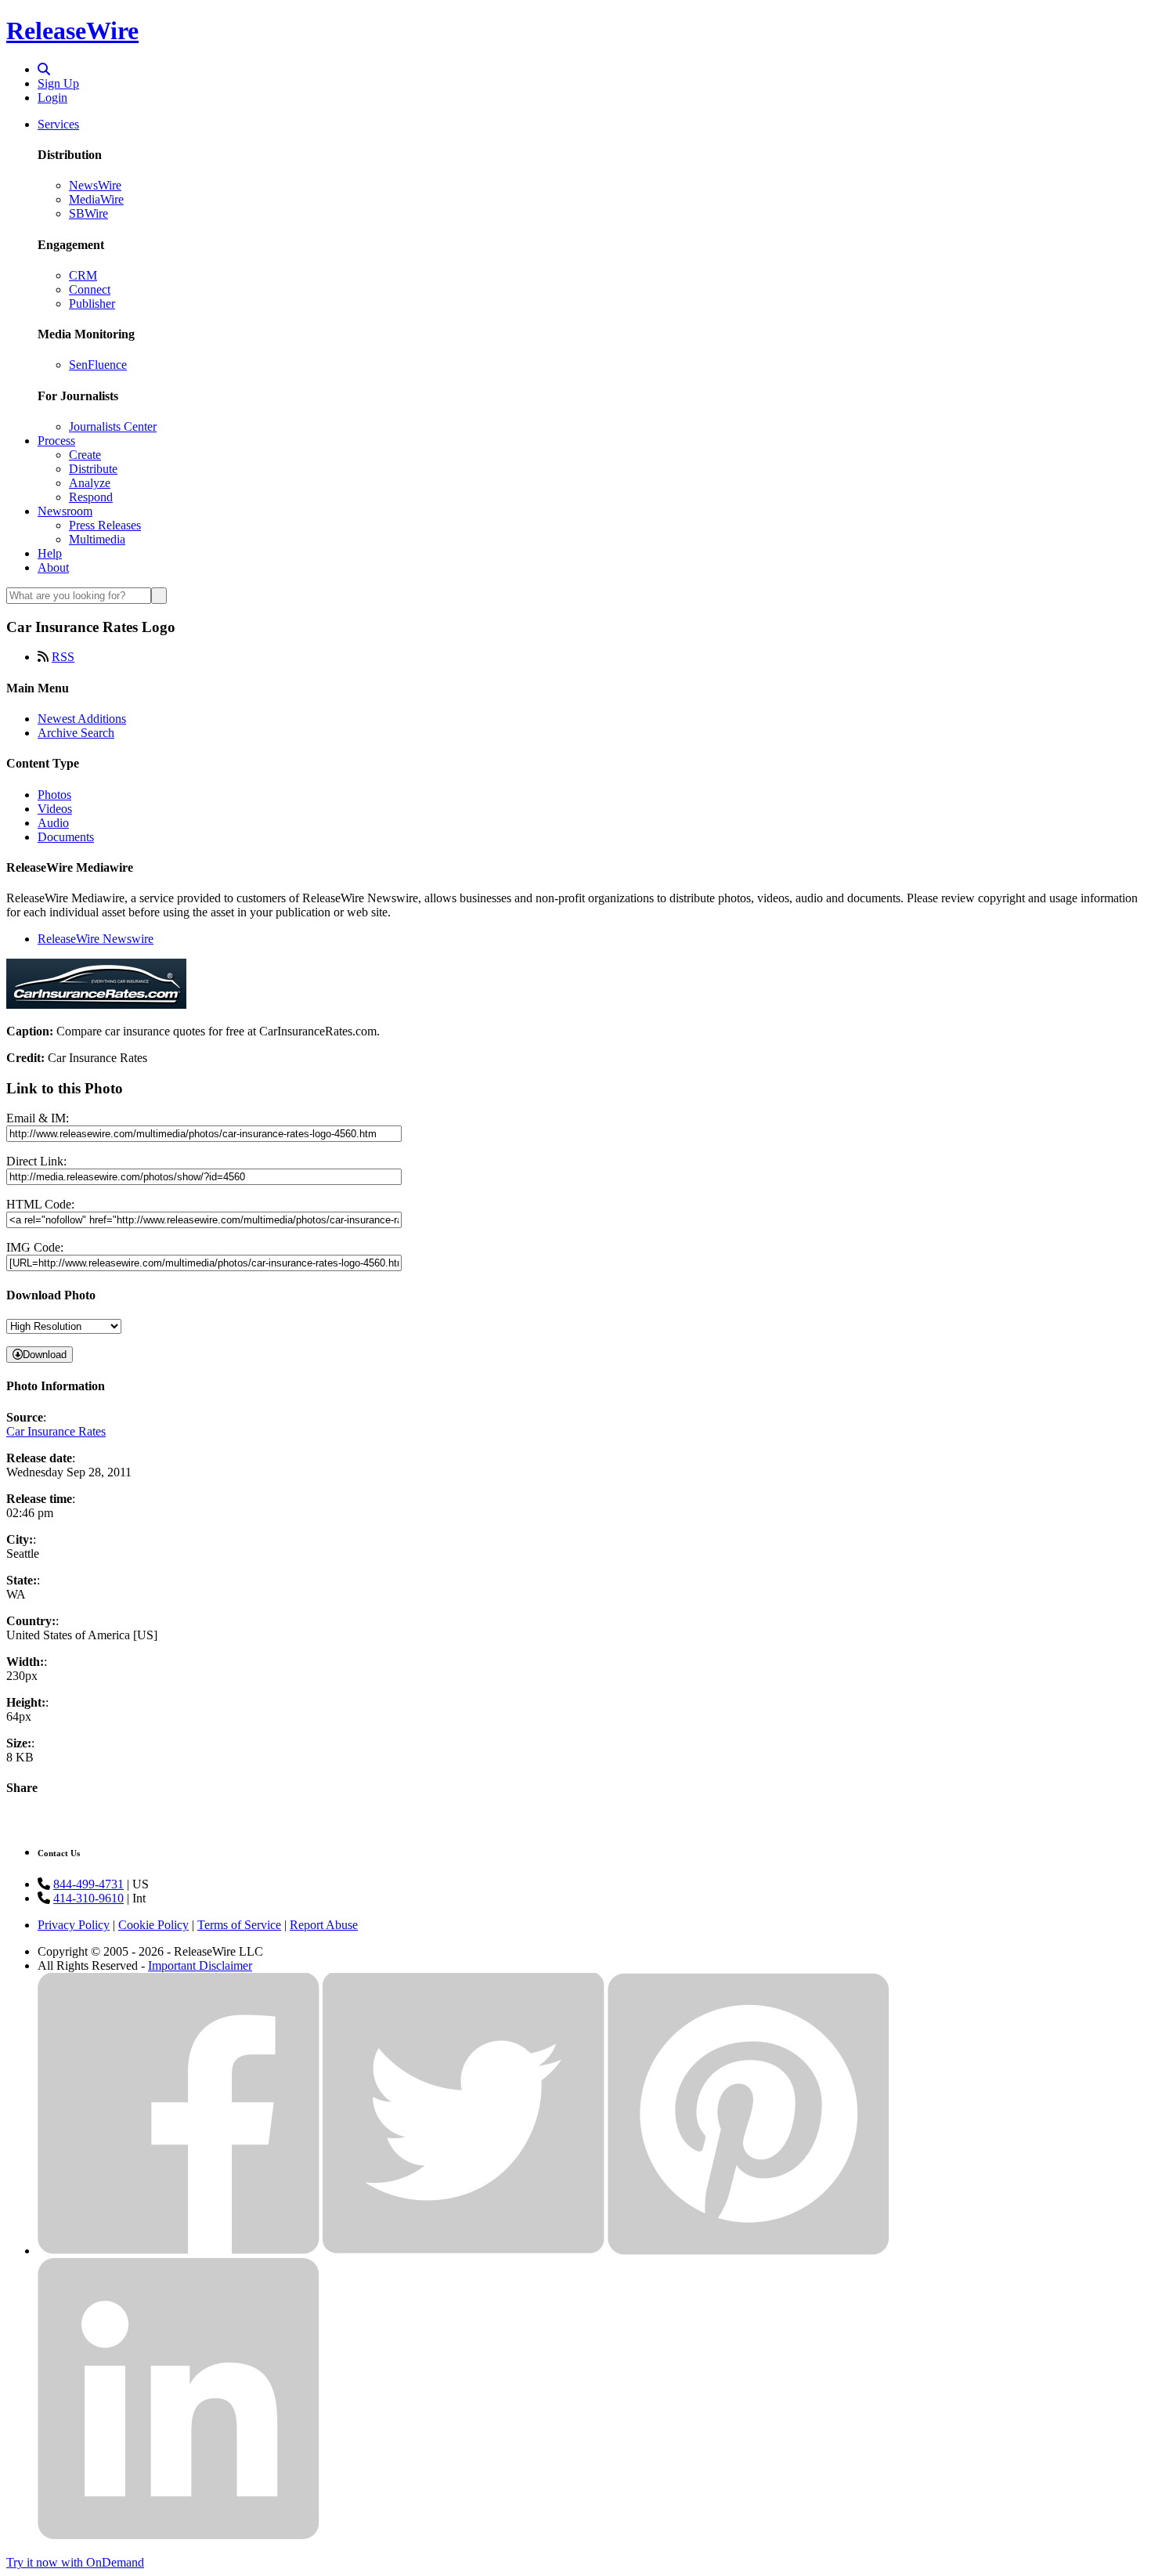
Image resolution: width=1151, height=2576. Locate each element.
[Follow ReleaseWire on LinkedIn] (179, 2536)
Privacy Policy (74, 1925)
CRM (83, 275)
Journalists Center (113, 426)
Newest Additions (82, 719)
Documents (66, 837)
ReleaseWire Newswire (96, 939)
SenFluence (98, 365)
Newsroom (65, 511)
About (53, 567)
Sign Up (58, 83)
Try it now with (75, 2562)
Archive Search (76, 733)
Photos (54, 795)
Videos (55, 809)
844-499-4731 (88, 1884)
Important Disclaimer (200, 1965)
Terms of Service (239, 1925)
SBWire (88, 213)
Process (56, 441)
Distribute (93, 469)
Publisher (92, 303)
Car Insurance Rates (56, 1431)
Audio (53, 823)
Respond (91, 497)
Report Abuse (324, 1925)
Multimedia (97, 539)
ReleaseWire (72, 31)
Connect (90, 289)
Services (58, 124)
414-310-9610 (88, 1898)
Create (85, 455)
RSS (63, 657)
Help (50, 553)
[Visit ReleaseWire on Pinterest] (749, 2251)
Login (52, 98)
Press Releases (105, 525)
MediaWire (96, 199)
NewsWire (95, 185)
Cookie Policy (153, 1925)
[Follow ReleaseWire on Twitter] (464, 2251)
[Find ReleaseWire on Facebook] (179, 2251)
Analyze (90, 483)
